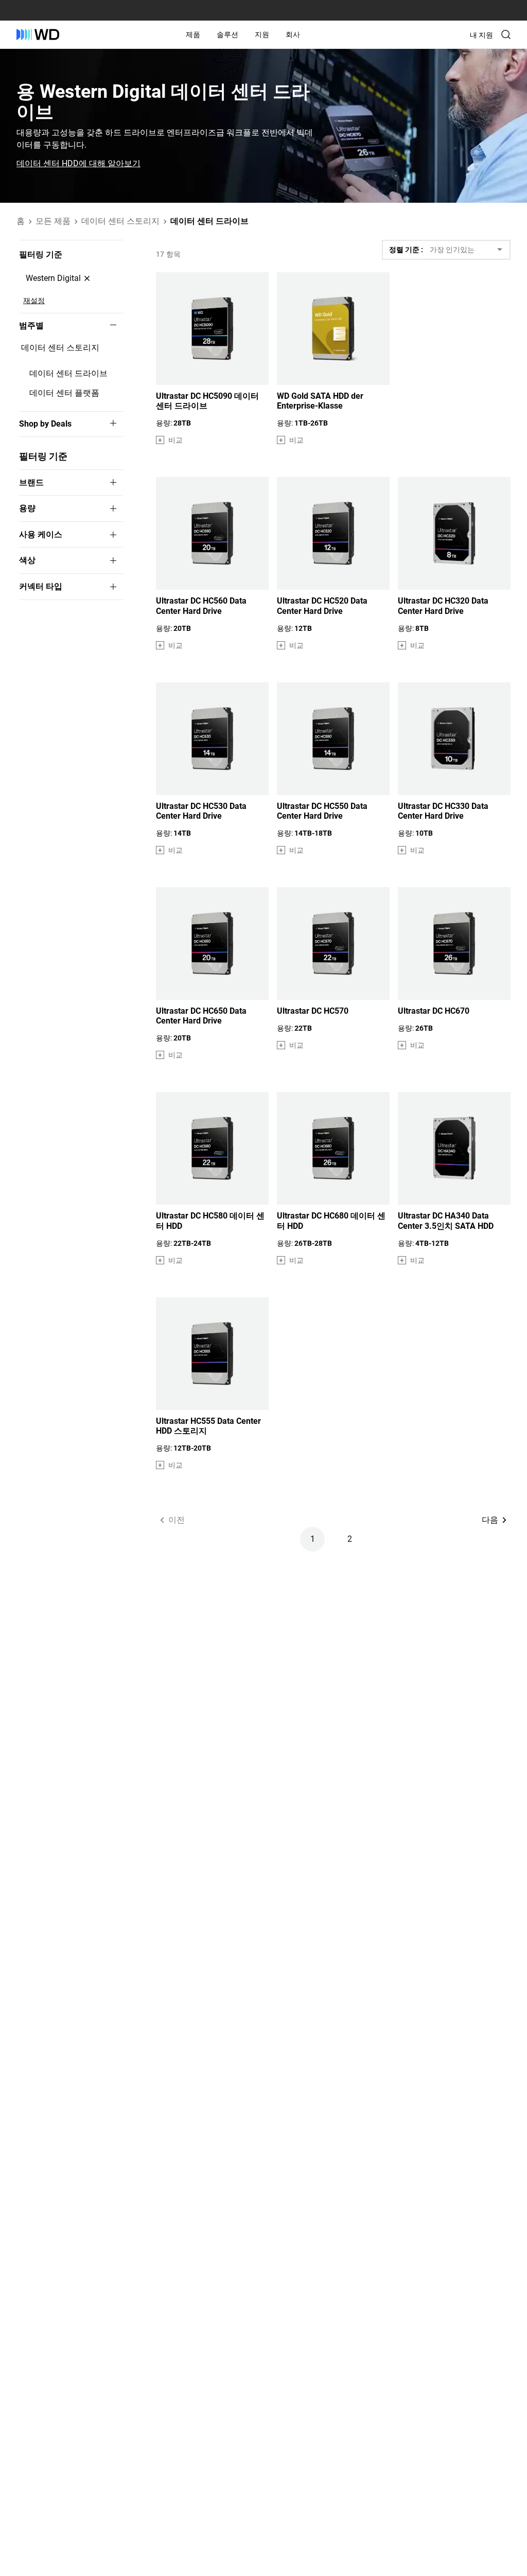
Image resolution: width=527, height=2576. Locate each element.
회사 (293, 34)
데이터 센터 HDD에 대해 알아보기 (78, 164)
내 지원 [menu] (481, 35)
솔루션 (227, 34)
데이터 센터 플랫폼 (64, 393)
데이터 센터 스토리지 (60, 348)
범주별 (31, 326)
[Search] (506, 34)
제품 (193, 34)
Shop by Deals (45, 424)
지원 (262, 34)
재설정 (34, 301)
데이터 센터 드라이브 (68, 373)
